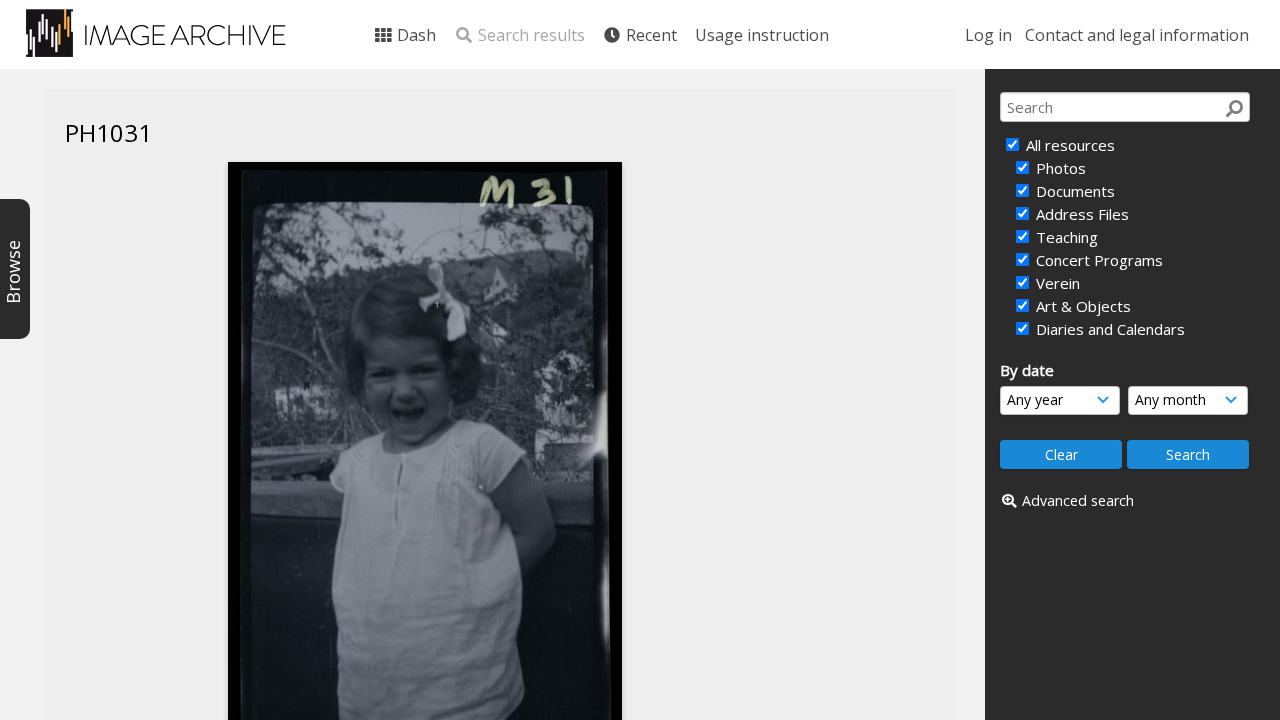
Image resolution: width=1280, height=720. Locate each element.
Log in (988, 35)
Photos (1059, 168)
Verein (1056, 283)
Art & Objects (1081, 306)
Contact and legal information (1137, 35)
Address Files (1080, 214)
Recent (649, 35)
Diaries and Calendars (1108, 329)
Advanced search (1078, 500)
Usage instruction (762, 35)
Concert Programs (1097, 260)
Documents (1073, 191)
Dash (414, 35)
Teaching (1065, 237)
